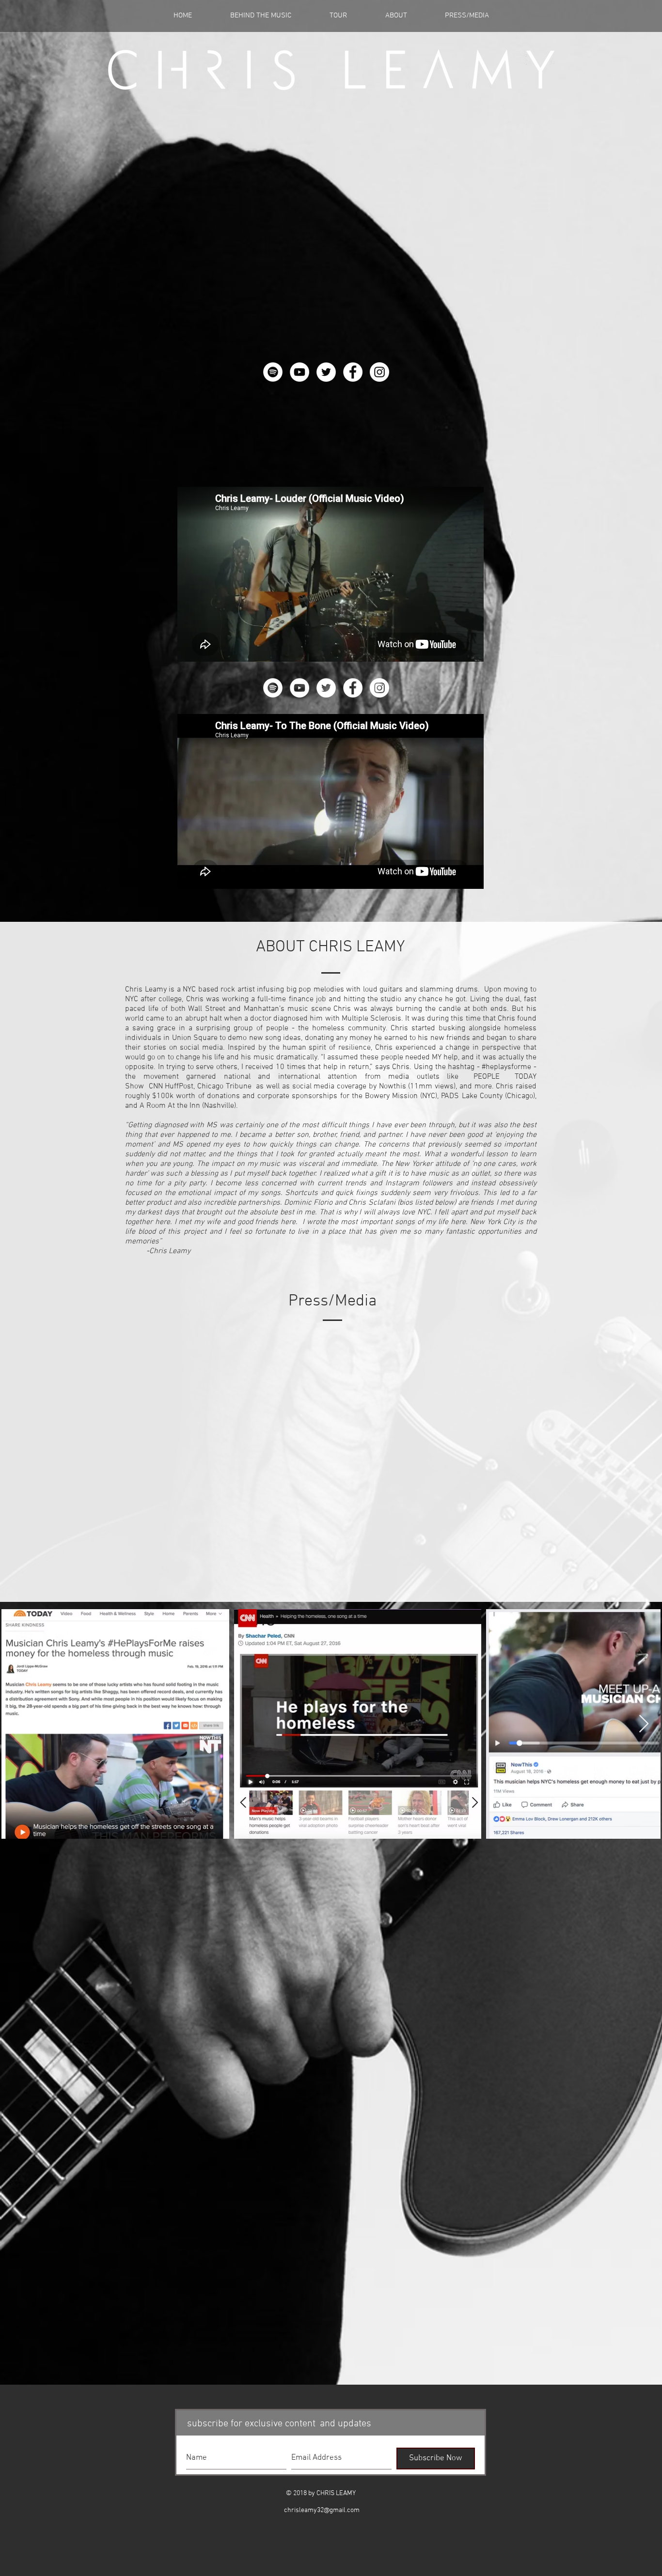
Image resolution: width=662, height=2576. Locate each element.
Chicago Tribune (224, 1086)
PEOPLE (487, 1077)
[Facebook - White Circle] (353, 372)
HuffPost (179, 1086)
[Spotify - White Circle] (273, 372)
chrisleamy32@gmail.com (322, 2510)
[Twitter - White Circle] (326, 372)
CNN (156, 1086)
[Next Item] (644, 1724)
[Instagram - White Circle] (379, 372)
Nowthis (393, 1086)
